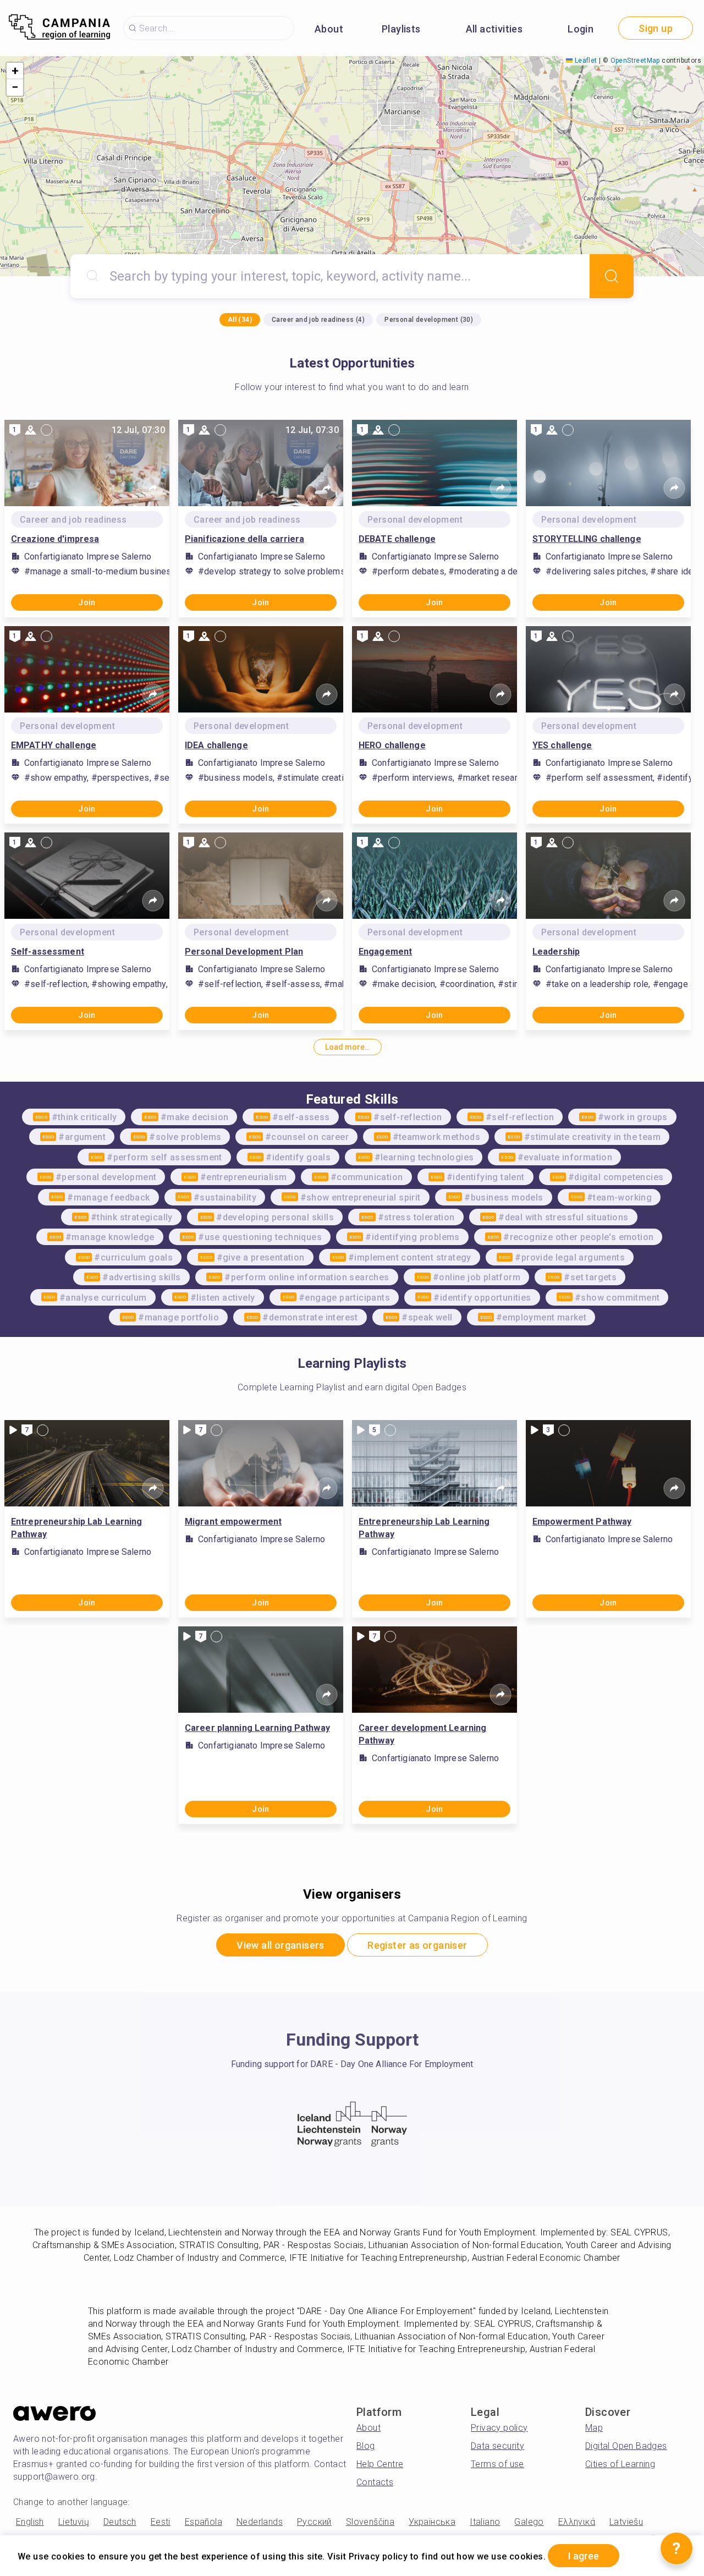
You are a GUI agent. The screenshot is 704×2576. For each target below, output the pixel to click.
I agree (584, 2556)
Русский (314, 2522)
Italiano (485, 2522)
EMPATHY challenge (54, 745)
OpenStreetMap (635, 61)
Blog (366, 2446)
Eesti (161, 2522)
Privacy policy (499, 2428)
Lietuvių (74, 2522)
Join (87, 602)
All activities (494, 29)
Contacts (375, 2482)
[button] (15, 71)
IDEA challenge (216, 745)
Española (204, 2522)
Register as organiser (417, 1945)
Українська (432, 2522)
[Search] (612, 276)
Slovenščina (370, 2522)
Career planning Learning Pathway (257, 1728)
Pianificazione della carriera (244, 539)
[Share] (153, 488)
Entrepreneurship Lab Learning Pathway (76, 1528)
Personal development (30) (429, 320)
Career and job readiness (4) (318, 320)
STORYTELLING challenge (587, 539)
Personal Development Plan (244, 952)
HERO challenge (392, 745)
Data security (497, 2446)
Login (581, 29)
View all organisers (280, 1945)
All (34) (240, 320)
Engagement (385, 952)
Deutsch (120, 2522)
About (329, 29)
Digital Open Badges (626, 2446)
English (30, 2522)
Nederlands (260, 2522)
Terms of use (497, 2464)
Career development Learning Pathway (422, 1734)
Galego (529, 2522)
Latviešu (626, 2522)
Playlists (401, 29)
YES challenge (562, 745)
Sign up (656, 28)
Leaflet (585, 61)
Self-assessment (48, 952)
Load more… (348, 1047)
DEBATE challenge (397, 539)
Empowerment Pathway (582, 1522)
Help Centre (380, 2464)
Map (594, 2428)
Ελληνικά (577, 2522)
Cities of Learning (620, 2464)
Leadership (556, 952)
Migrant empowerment (233, 1522)
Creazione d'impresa (55, 539)
